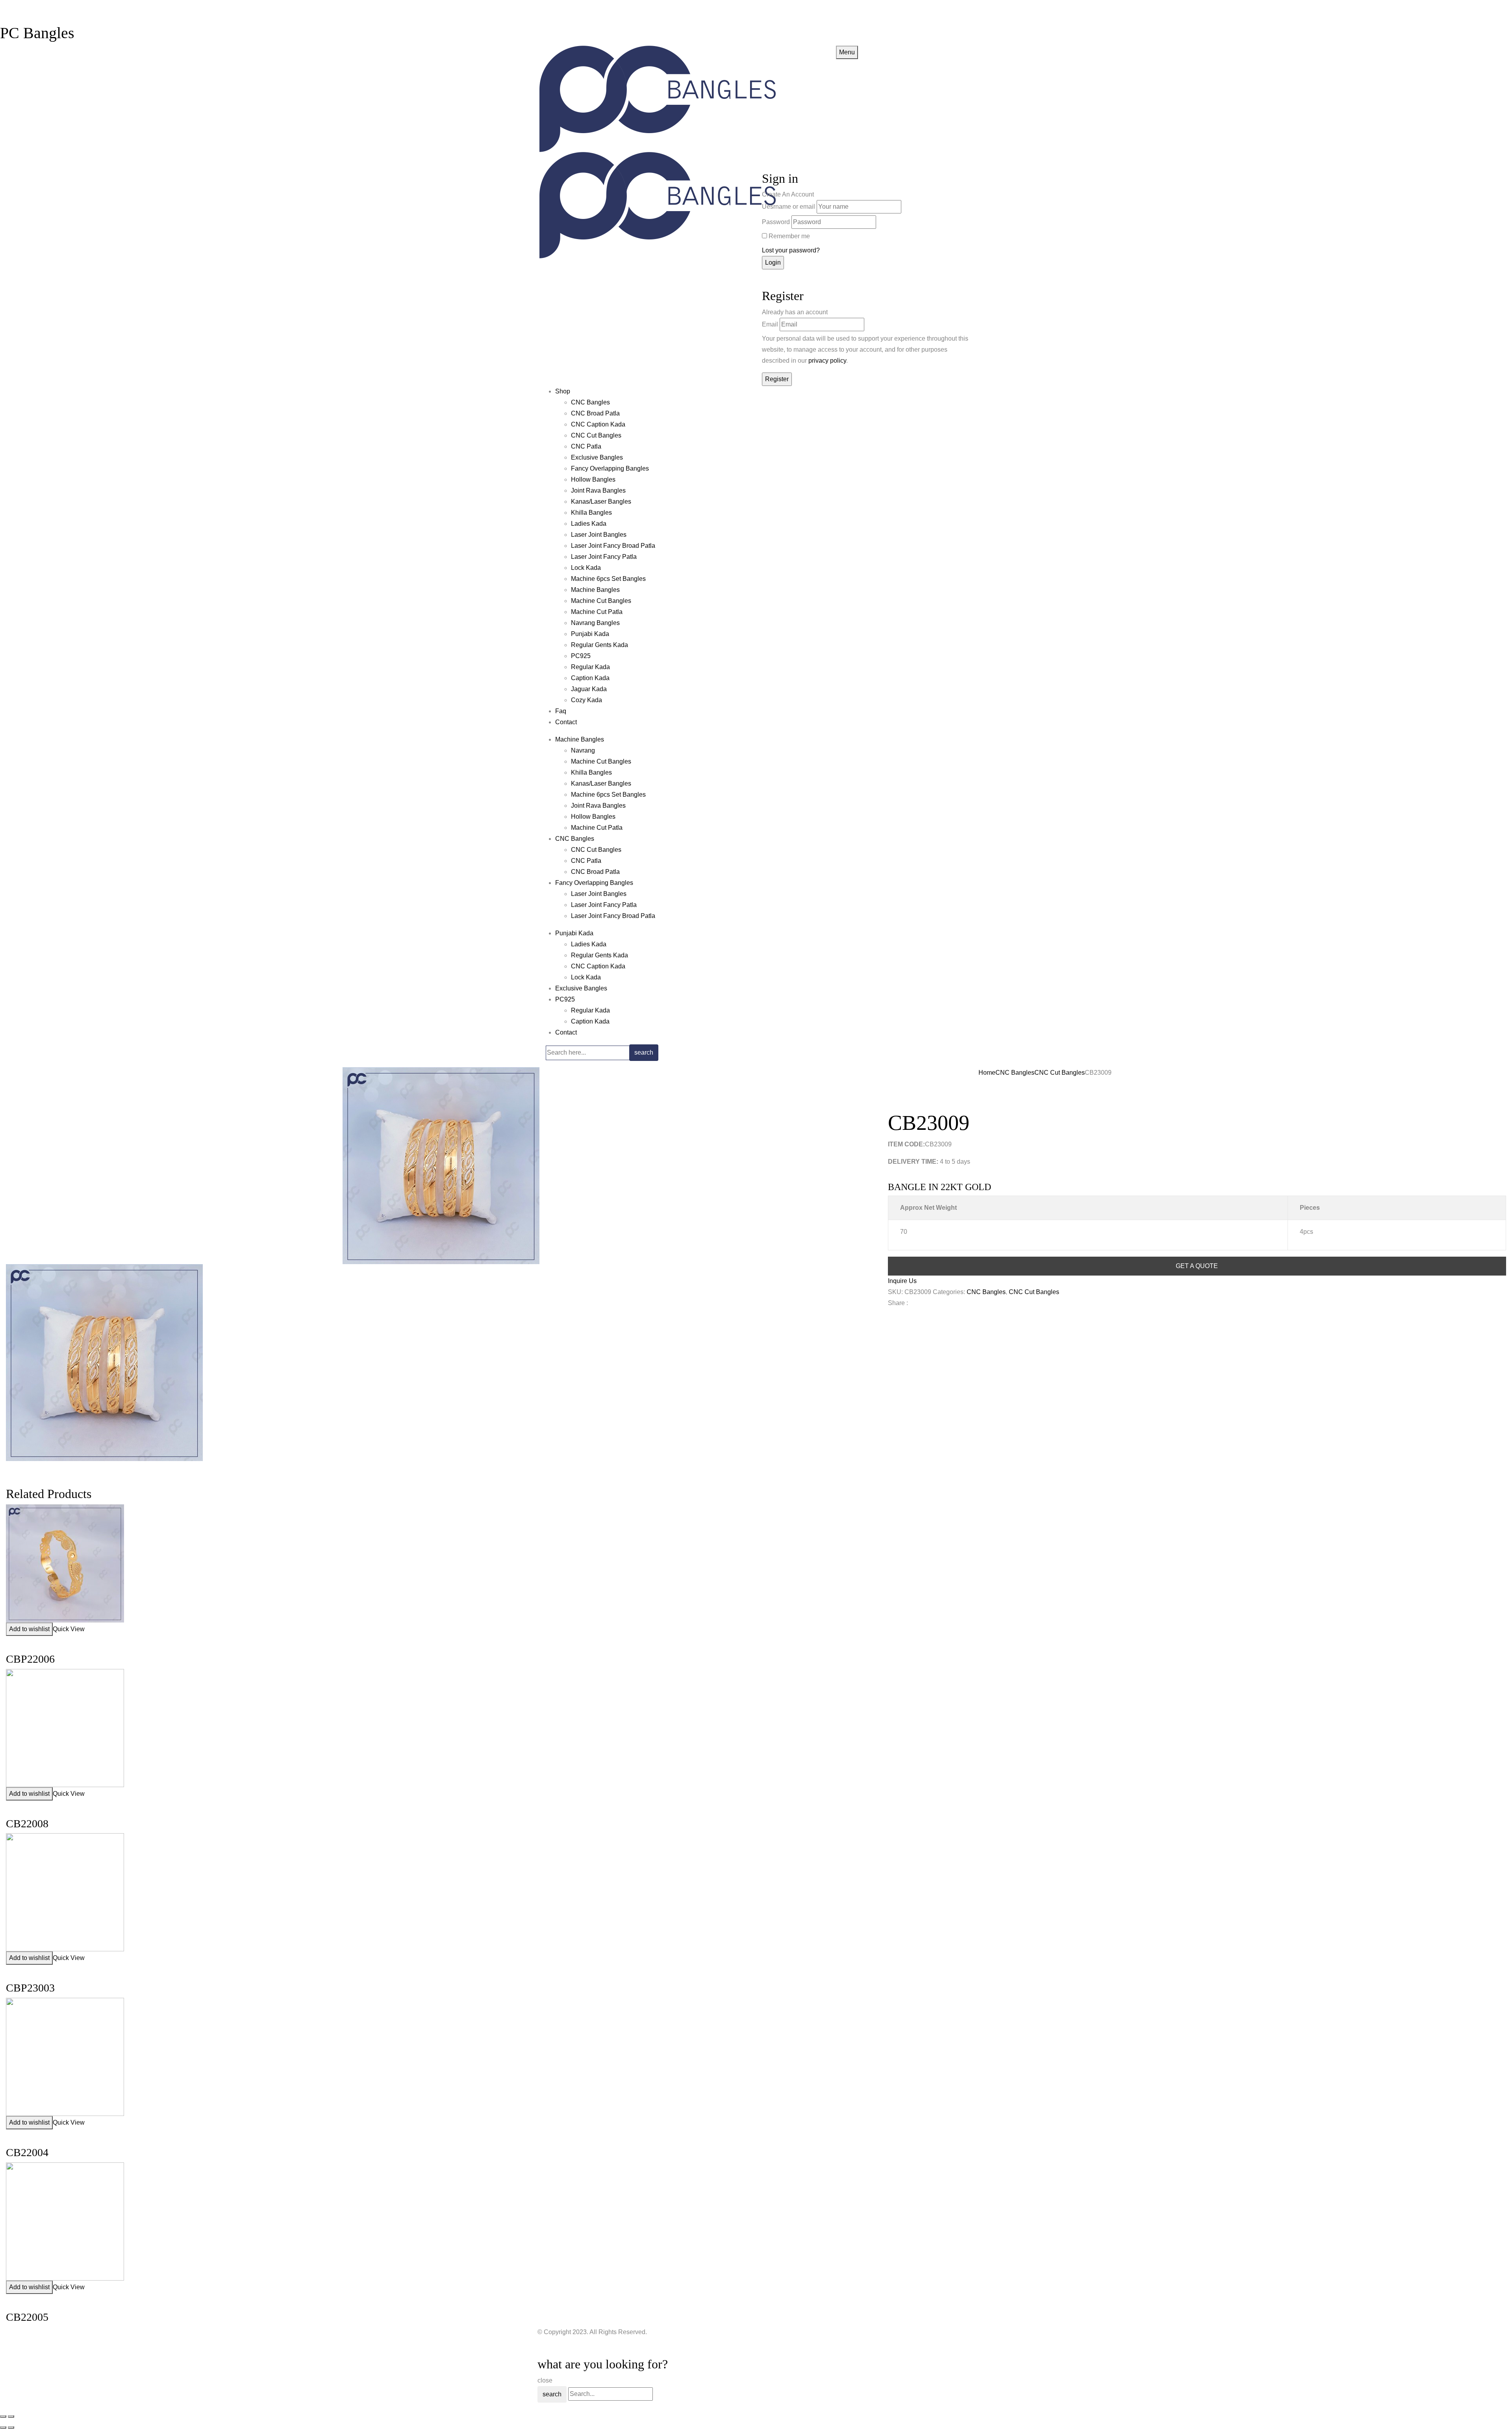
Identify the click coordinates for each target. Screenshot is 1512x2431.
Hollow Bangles (593, 479)
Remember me (789, 236)
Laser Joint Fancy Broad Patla (613, 546)
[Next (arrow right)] (11, 2427)
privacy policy (827, 361)
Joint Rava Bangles (598, 490)
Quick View (69, 1629)
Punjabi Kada (590, 634)
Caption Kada (590, 678)
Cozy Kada (586, 700)
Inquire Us (902, 1281)
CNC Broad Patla (595, 413)
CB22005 (27, 2317)
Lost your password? (791, 250)
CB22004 (27, 2152)
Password (776, 222)
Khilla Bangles (591, 513)
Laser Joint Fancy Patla (604, 557)
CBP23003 (30, 1988)
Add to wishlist (29, 1629)
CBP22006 (30, 1659)
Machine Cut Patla (597, 612)
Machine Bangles (595, 590)
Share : (898, 1303)
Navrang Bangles (595, 623)
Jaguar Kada (589, 689)
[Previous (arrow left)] (3, 2427)
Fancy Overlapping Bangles (610, 468)
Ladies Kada (589, 524)
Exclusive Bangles (597, 457)
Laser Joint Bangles (599, 535)
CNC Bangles (590, 402)
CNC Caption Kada (598, 424)
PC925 (581, 656)
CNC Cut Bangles (596, 435)
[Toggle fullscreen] (11, 2416)
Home (987, 1073)
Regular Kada (590, 667)
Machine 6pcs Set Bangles (608, 579)
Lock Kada (586, 568)
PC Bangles (37, 33)
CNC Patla (586, 446)
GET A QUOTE (1197, 1266)
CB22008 (27, 1824)
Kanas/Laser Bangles (601, 502)
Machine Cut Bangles (601, 601)
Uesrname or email (788, 207)
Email (770, 324)
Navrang (583, 750)
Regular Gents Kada (599, 645)
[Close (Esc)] (3, 2416)
